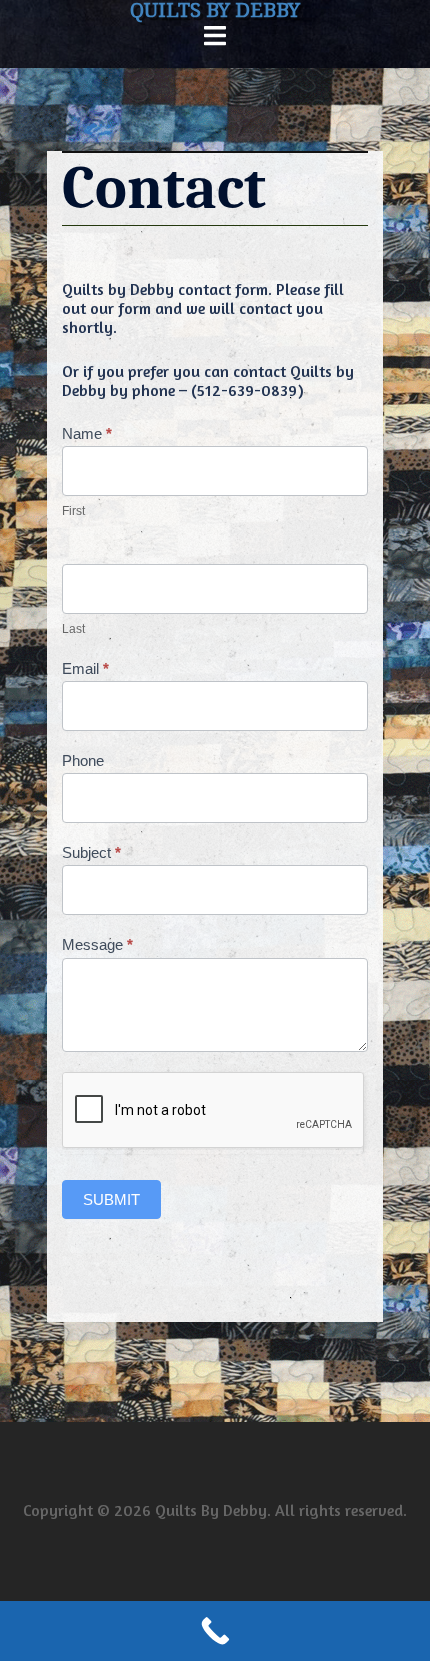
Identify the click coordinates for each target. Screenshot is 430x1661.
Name (87, 433)
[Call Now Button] (215, 1631)
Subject (91, 852)
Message (97, 944)
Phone (83, 760)
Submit (111, 1199)
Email (85, 668)
